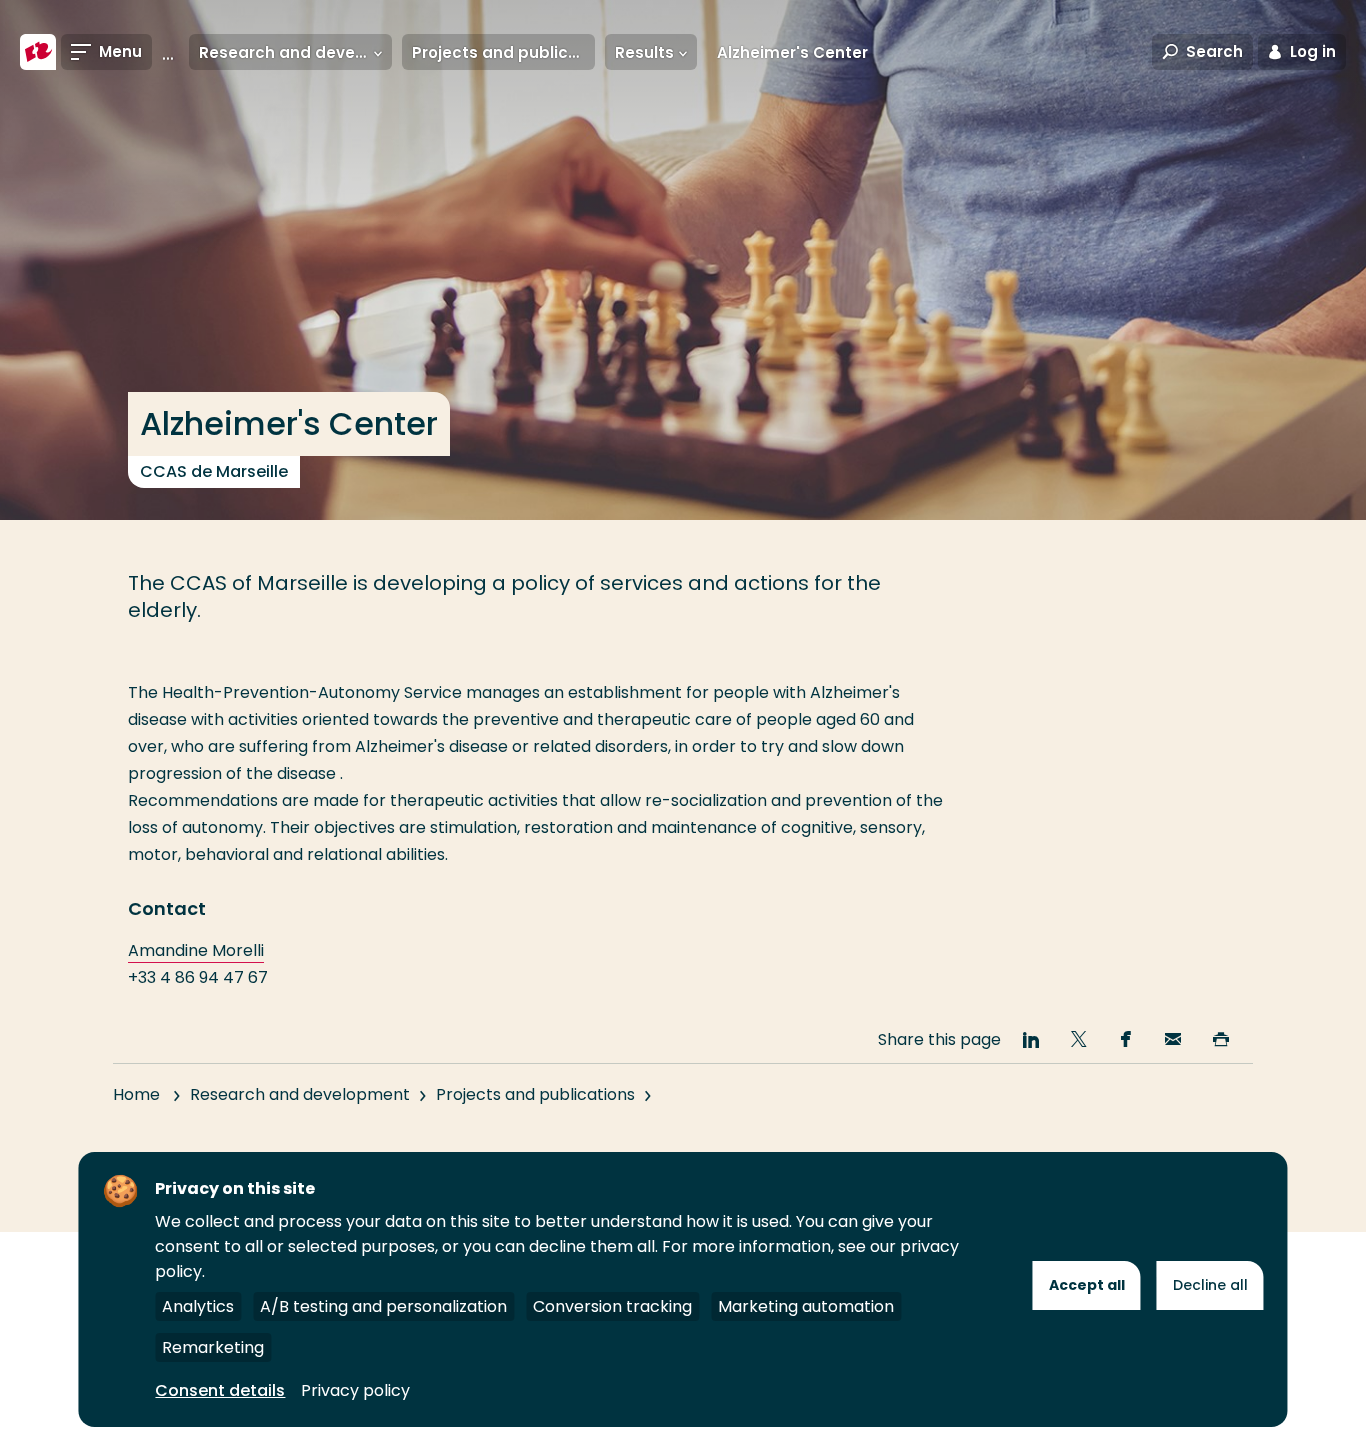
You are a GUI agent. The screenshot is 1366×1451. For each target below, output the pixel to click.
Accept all (1087, 1285)
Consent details (220, 1390)
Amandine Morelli (196, 950)
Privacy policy (355, 1390)
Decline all (1210, 1285)
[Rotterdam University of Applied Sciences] (38, 52)
